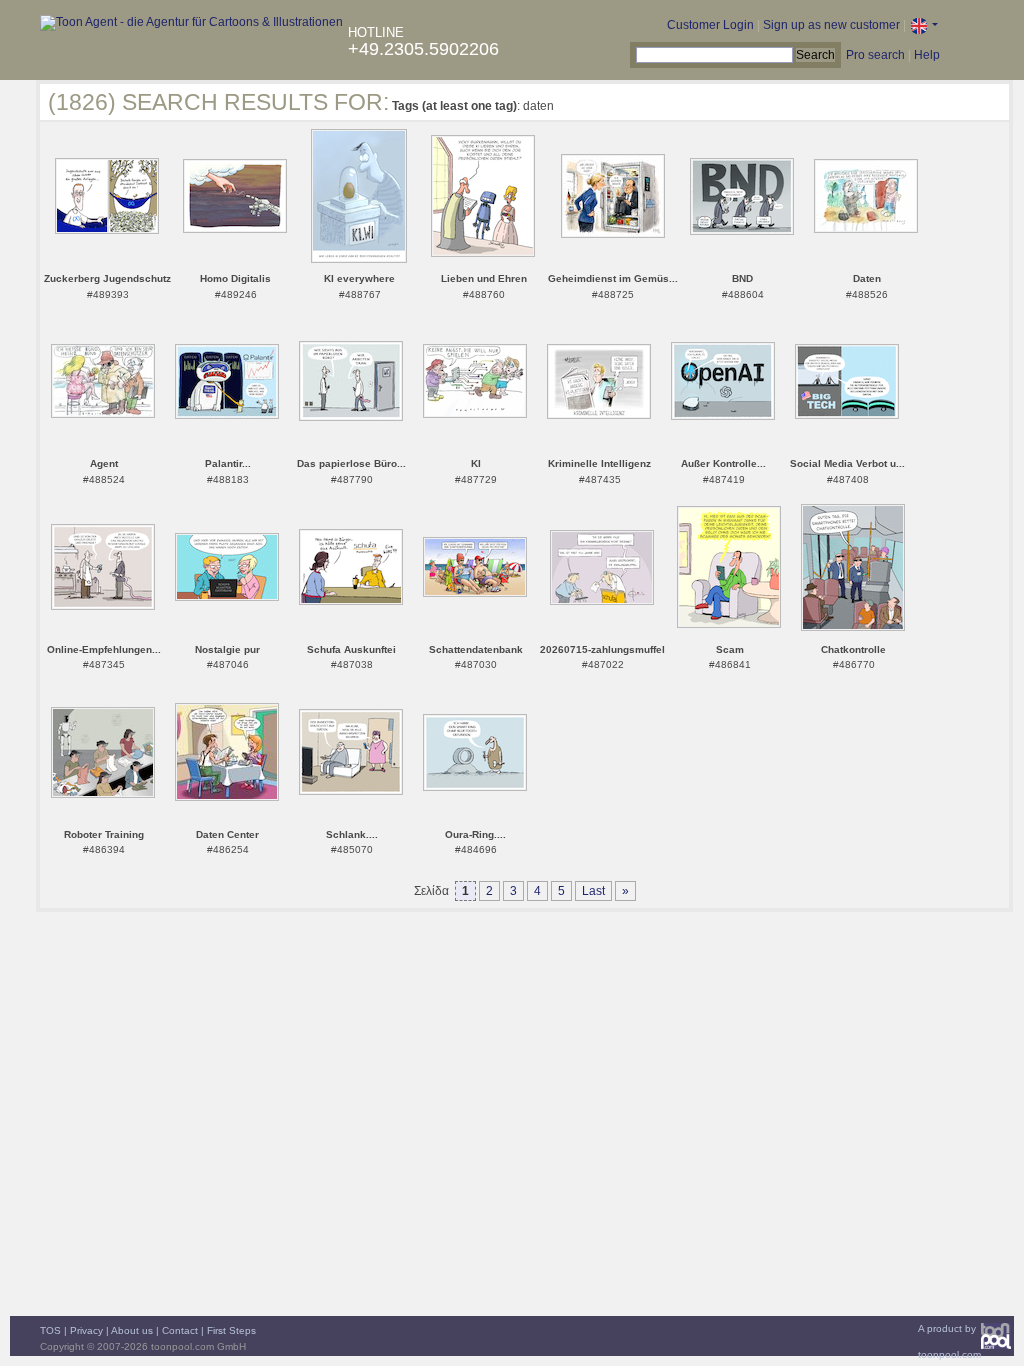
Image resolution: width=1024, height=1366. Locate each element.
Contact (180, 1330)
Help (927, 55)
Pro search (875, 55)
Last (593, 891)
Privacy (86, 1330)
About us (132, 1330)
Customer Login (710, 25)
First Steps (231, 1330)
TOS (50, 1330)
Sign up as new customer (831, 25)
